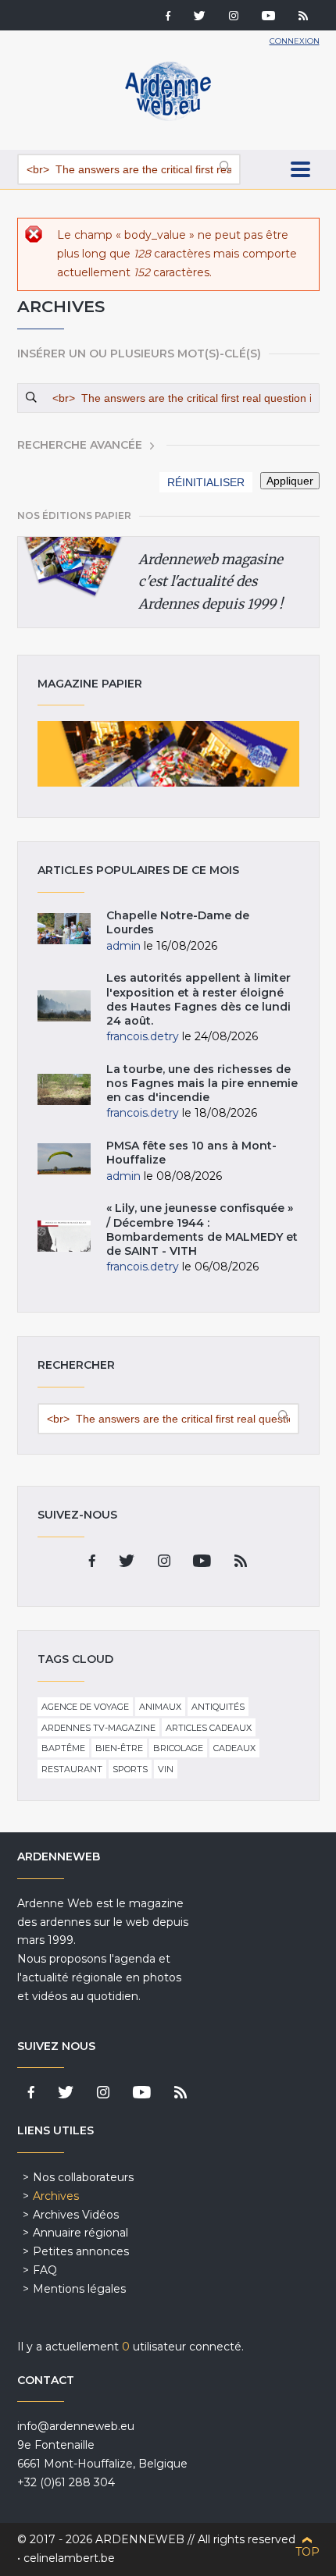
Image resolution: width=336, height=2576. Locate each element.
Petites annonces (81, 2251)
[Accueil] (168, 117)
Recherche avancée (80, 445)
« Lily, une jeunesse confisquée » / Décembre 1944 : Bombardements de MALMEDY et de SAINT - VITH (202, 1229)
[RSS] (303, 17)
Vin (166, 1769)
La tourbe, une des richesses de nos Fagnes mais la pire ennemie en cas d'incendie (202, 1083)
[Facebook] (168, 17)
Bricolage (178, 1748)
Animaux (160, 1707)
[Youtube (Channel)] (268, 17)
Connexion (295, 41)
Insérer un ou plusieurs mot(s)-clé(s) (139, 354)
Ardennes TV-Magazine (98, 1728)
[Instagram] (234, 17)
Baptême (63, 1748)
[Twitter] (200, 17)
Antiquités (218, 1707)
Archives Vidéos (76, 2215)
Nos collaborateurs (83, 2177)
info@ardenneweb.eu (76, 2426)
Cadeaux (234, 1748)
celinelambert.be (69, 2558)
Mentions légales (79, 2289)
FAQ (45, 2270)
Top (307, 2552)
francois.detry (143, 1036)
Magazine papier (168, 754)
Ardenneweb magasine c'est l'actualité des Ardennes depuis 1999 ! (211, 582)
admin (123, 946)
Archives (56, 2196)
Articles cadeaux (209, 1728)
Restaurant (72, 1769)
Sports (130, 1769)
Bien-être (119, 1748)
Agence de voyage (85, 1707)
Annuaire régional (80, 2233)
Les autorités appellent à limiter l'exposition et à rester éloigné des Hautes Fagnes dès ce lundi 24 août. (198, 999)
